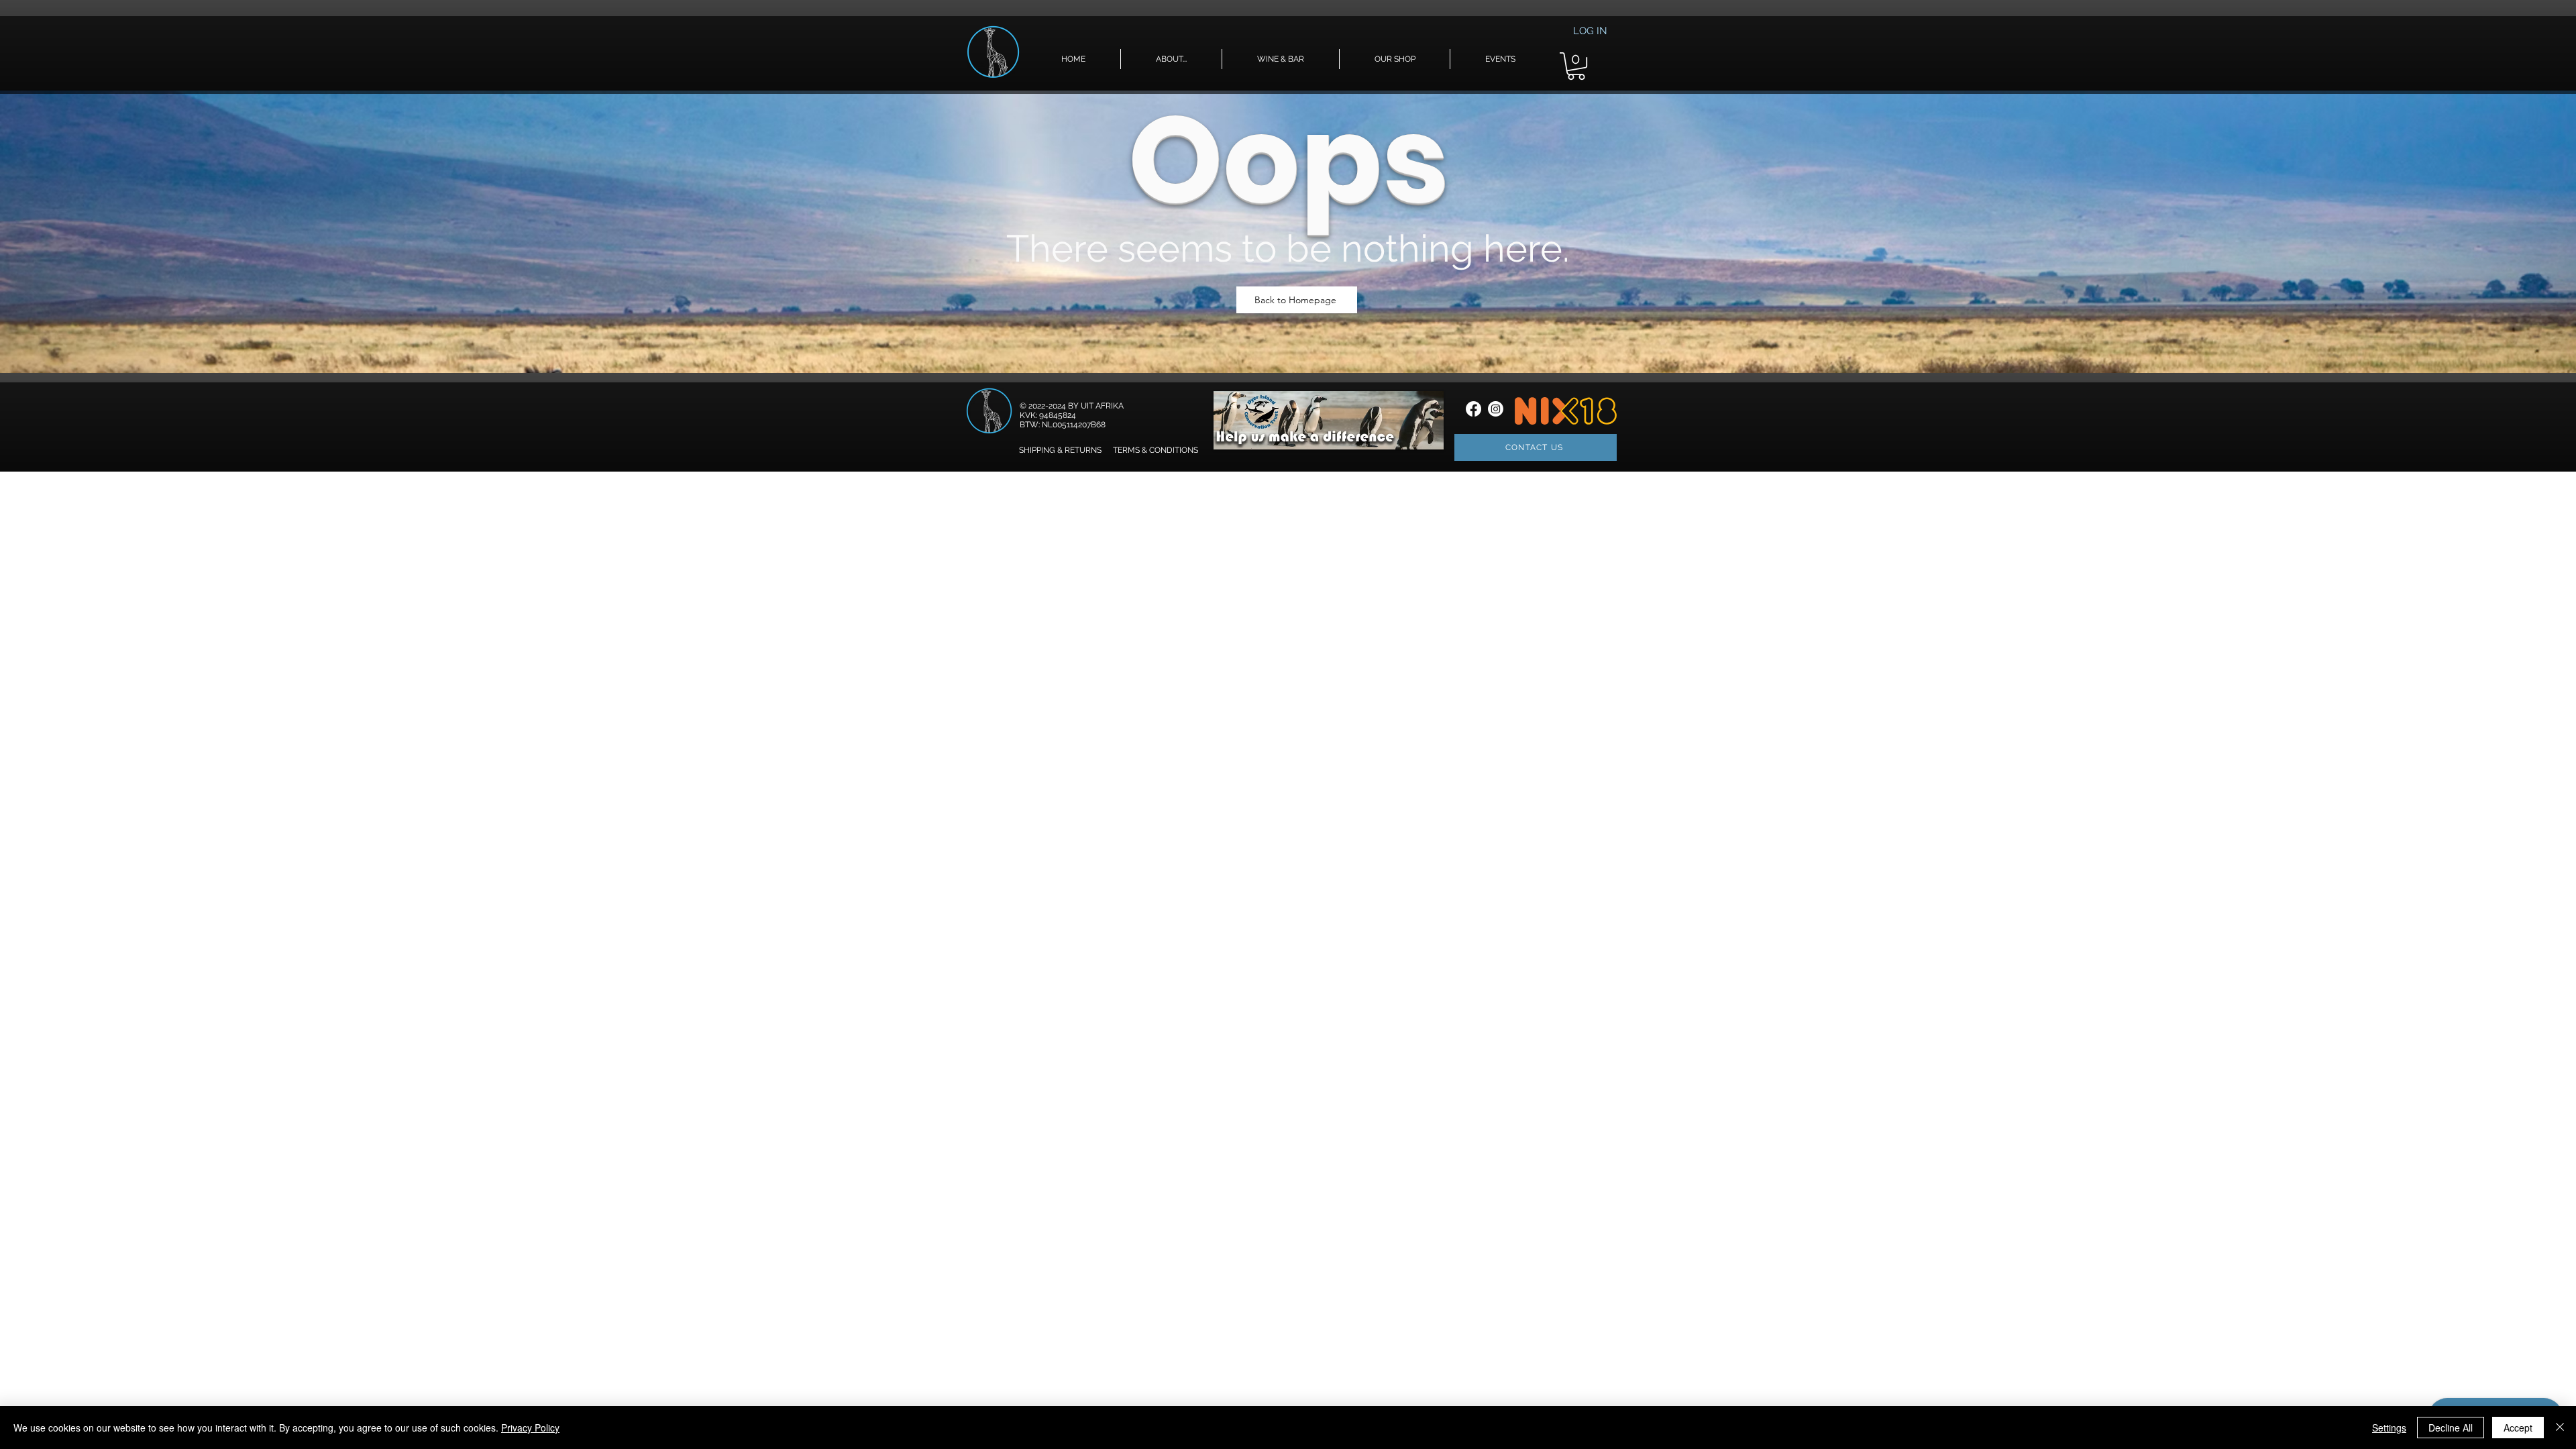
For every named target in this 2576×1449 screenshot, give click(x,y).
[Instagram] (1496, 409)
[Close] (2560, 1428)
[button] (1171, 59)
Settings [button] (2389, 1428)
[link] (1576, 66)
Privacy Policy (530, 1428)
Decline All (2451, 1428)
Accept (2518, 1428)
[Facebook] (1473, 409)
